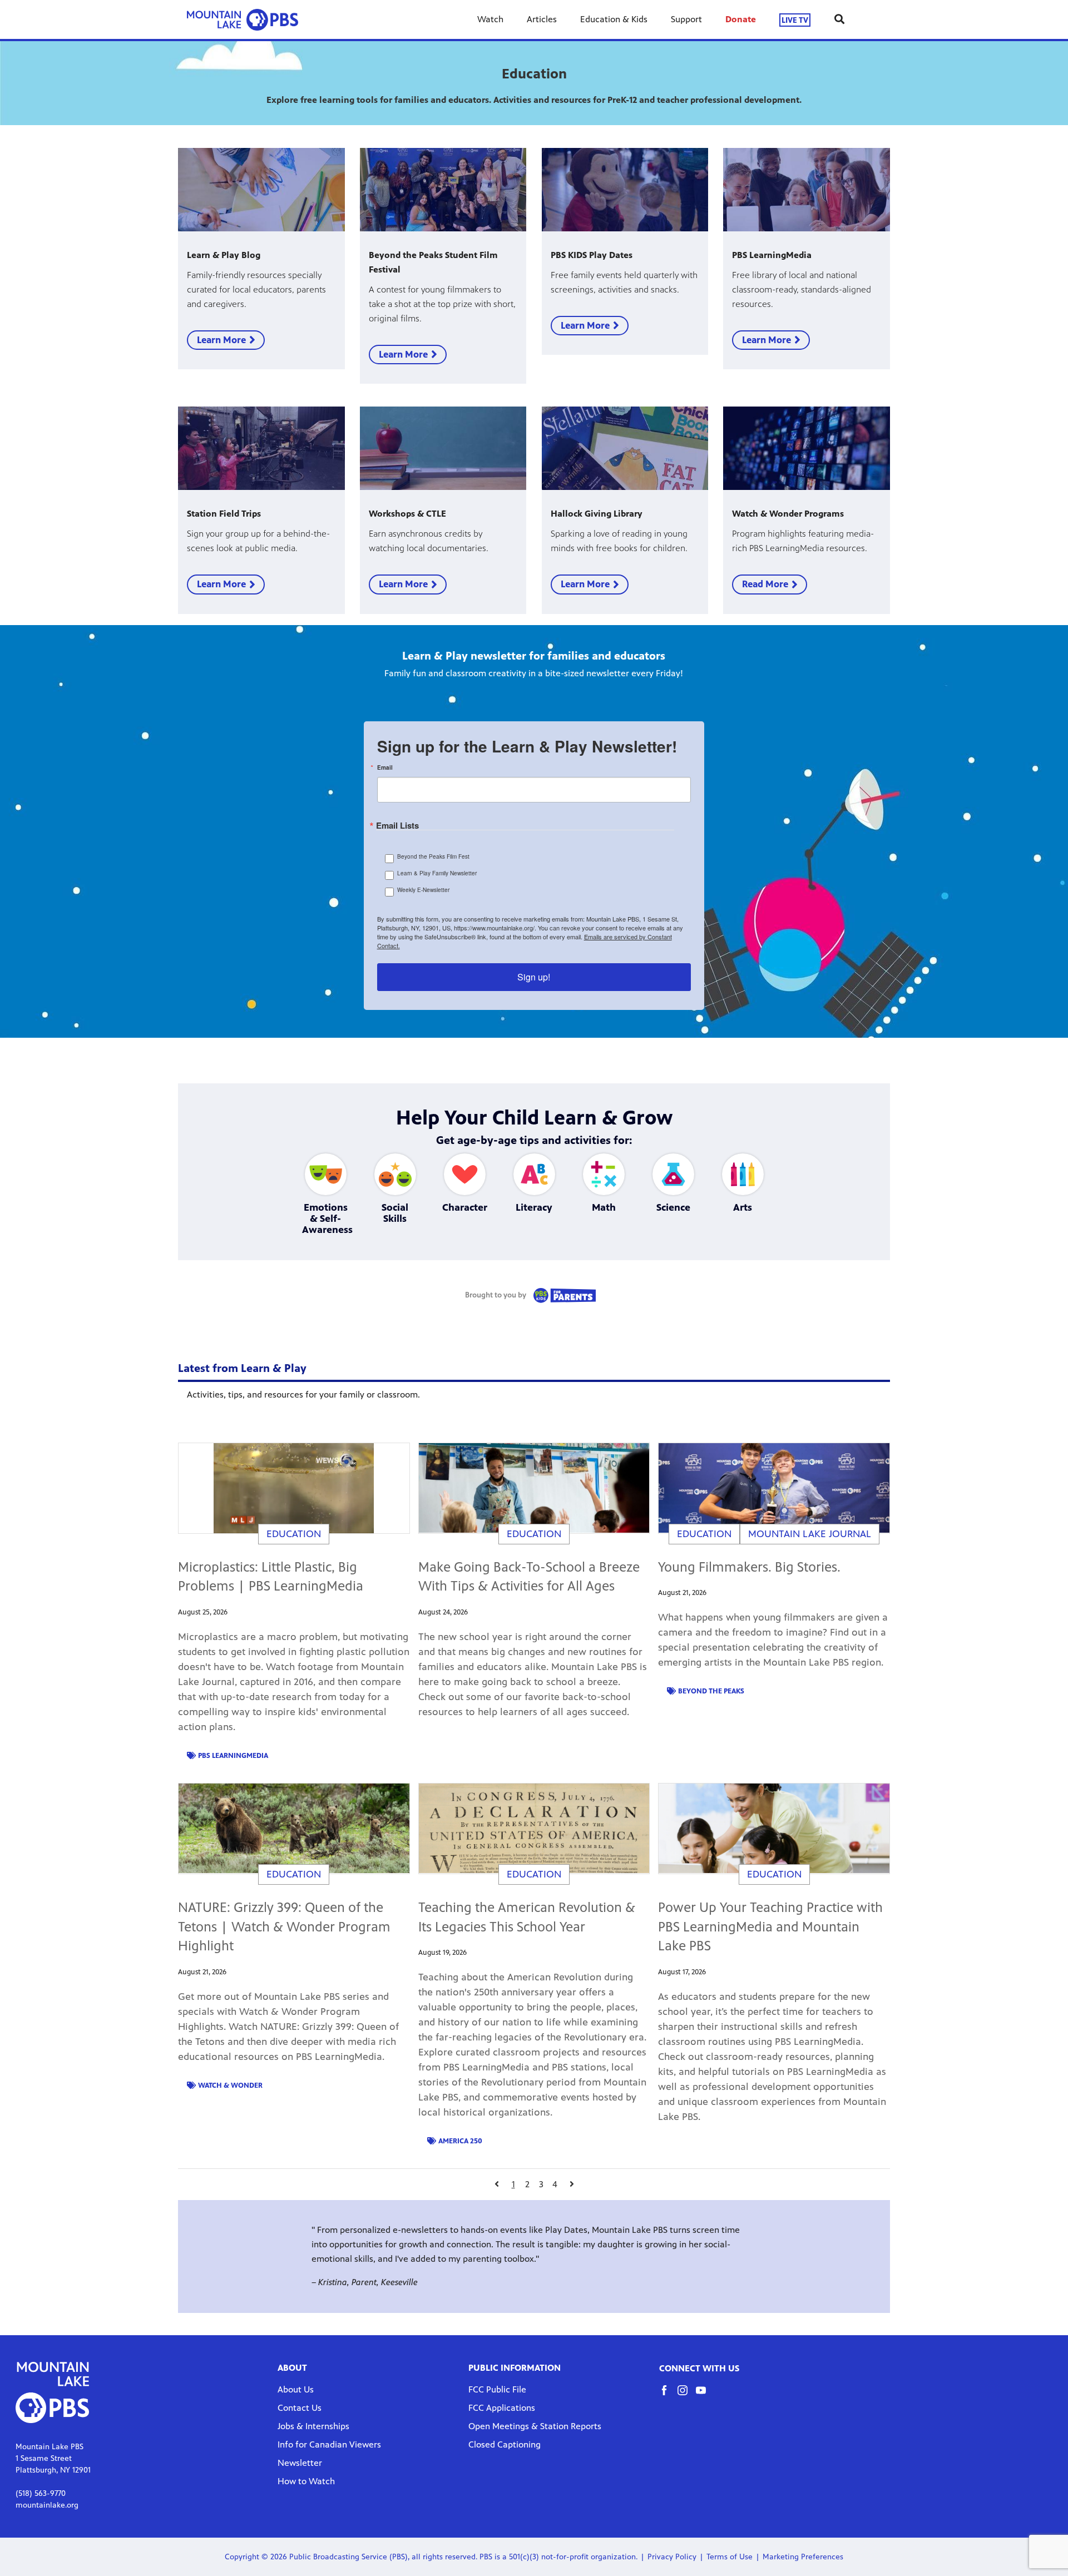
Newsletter (300, 2463)
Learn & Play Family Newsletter (437, 873)
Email (385, 767)
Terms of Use (730, 2557)
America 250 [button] (460, 2141)
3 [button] (541, 2184)
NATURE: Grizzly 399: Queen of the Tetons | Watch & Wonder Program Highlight (284, 1927)
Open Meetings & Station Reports (535, 2426)
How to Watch (306, 2481)
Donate (741, 19)
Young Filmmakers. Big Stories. (749, 1567)
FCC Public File (497, 2389)
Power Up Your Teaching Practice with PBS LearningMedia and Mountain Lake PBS (770, 1927)
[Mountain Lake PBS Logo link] (243, 19)
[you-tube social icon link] (705, 2396)
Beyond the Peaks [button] (711, 1691)
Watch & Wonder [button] (230, 2085)
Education (294, 1534)
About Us (296, 2389)
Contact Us (300, 2408)
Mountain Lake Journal (810, 1534)
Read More (765, 584)
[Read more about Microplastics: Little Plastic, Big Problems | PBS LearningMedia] (294, 1488)
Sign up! (534, 977)
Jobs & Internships (313, 2426)
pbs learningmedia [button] (233, 1756)
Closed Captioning (505, 2444)
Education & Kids (614, 19)
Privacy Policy (672, 2557)
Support (686, 19)
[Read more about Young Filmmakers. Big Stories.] (774, 1488)
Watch (490, 19)
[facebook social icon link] (668, 2396)
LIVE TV (795, 20)
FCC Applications (502, 2408)
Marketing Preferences (803, 2557)
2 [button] (527, 2184)
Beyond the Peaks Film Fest (433, 856)
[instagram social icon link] (687, 2396)
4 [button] (555, 2184)
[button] (496, 2184)
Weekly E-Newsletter (423, 890)
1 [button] (513, 2184)
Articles (542, 19)
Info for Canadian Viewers (329, 2444)
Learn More (221, 340)
